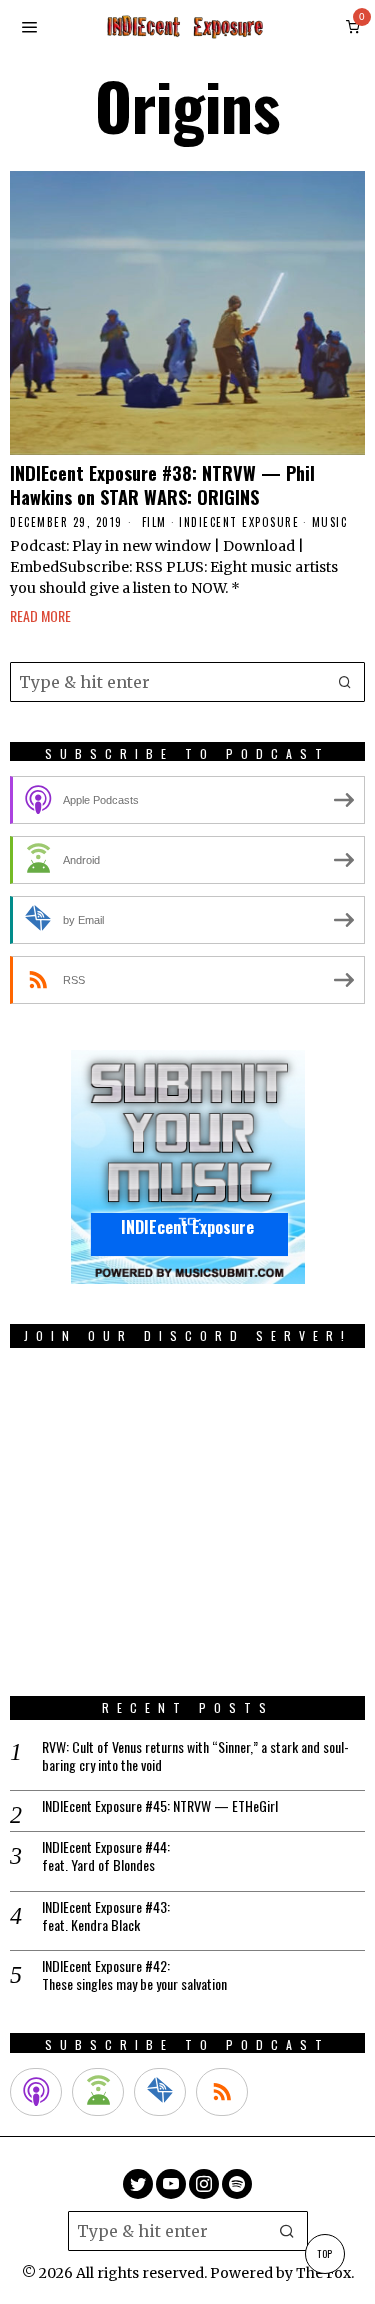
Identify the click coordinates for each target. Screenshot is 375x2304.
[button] (345, 682)
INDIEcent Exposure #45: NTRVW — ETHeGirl (160, 1806)
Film (154, 522)
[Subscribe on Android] (98, 2092)
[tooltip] (138, 2184)
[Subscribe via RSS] (222, 2092)
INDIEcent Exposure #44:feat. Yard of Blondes (106, 1856)
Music (330, 522)
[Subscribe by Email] (160, 2092)
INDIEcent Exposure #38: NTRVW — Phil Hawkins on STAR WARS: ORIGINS (162, 484)
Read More (40, 615)
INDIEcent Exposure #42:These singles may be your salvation (134, 1975)
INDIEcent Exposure (239, 522)
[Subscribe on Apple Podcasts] (36, 2092)
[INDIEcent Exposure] (188, 1166)
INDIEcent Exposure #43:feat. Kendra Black (106, 1916)
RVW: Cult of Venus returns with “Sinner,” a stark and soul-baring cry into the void (195, 1756)
